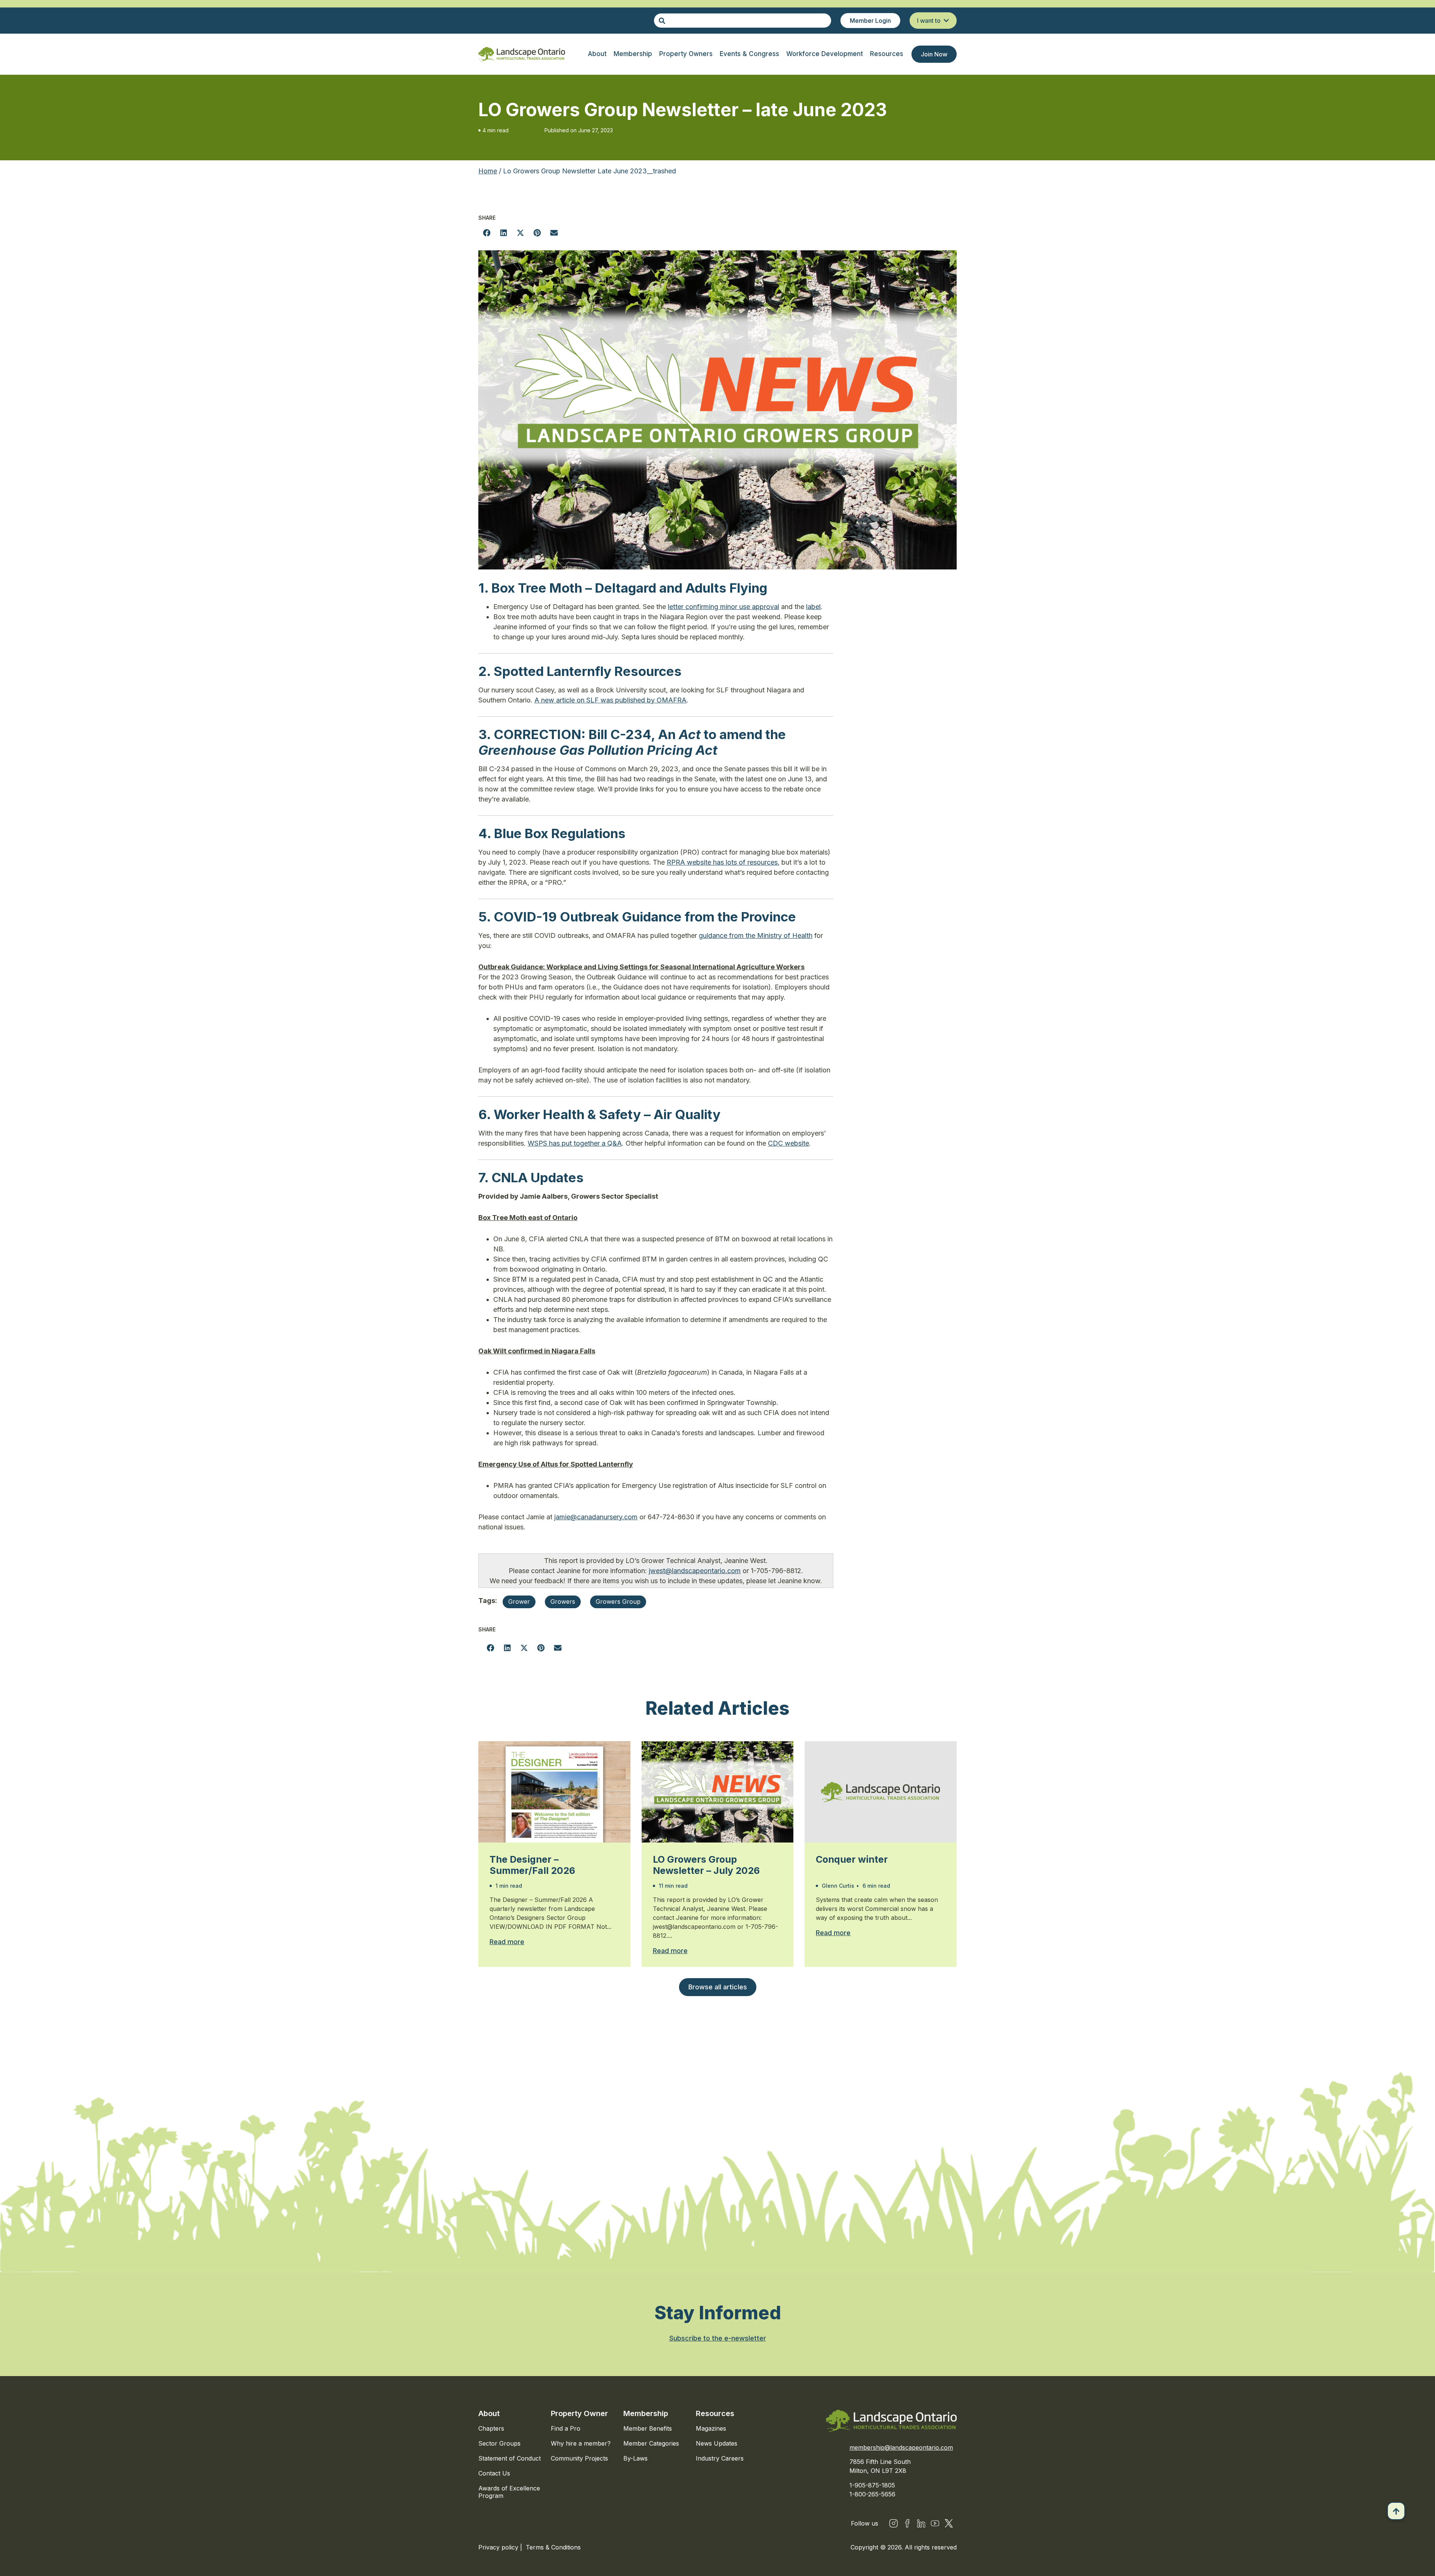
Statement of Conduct (510, 2458)
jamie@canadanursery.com (596, 1517)
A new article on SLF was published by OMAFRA (610, 700)
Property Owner (579, 2413)
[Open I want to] (946, 21)
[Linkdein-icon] (921, 2523)
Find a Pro (566, 2428)
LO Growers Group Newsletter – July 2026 (706, 1865)
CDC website (789, 1143)
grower (519, 1601)
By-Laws (635, 2458)
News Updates (717, 2443)
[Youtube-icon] (935, 2523)
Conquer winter (852, 1859)
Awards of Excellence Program (509, 2492)
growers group (618, 1601)
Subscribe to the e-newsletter (718, 2338)
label (813, 607)
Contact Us (494, 2473)
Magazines (711, 2428)
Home (488, 171)
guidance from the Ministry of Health (756, 935)
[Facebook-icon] (907, 2523)
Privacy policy (499, 2547)
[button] (487, 233)
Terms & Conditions (553, 2547)
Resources (715, 2413)
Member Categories (651, 2443)
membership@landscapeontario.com (901, 2447)
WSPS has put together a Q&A (575, 1143)
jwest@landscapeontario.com (695, 1571)
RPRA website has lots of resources (722, 862)
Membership (646, 2413)
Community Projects (579, 2458)
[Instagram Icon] (894, 2523)
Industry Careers (720, 2458)
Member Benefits (648, 2428)
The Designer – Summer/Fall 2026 (532, 1865)
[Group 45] (949, 2523)
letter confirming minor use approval (723, 607)
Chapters (491, 2428)
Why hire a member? (581, 2443)
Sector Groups (499, 2443)
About (489, 2413)
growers (563, 1601)
